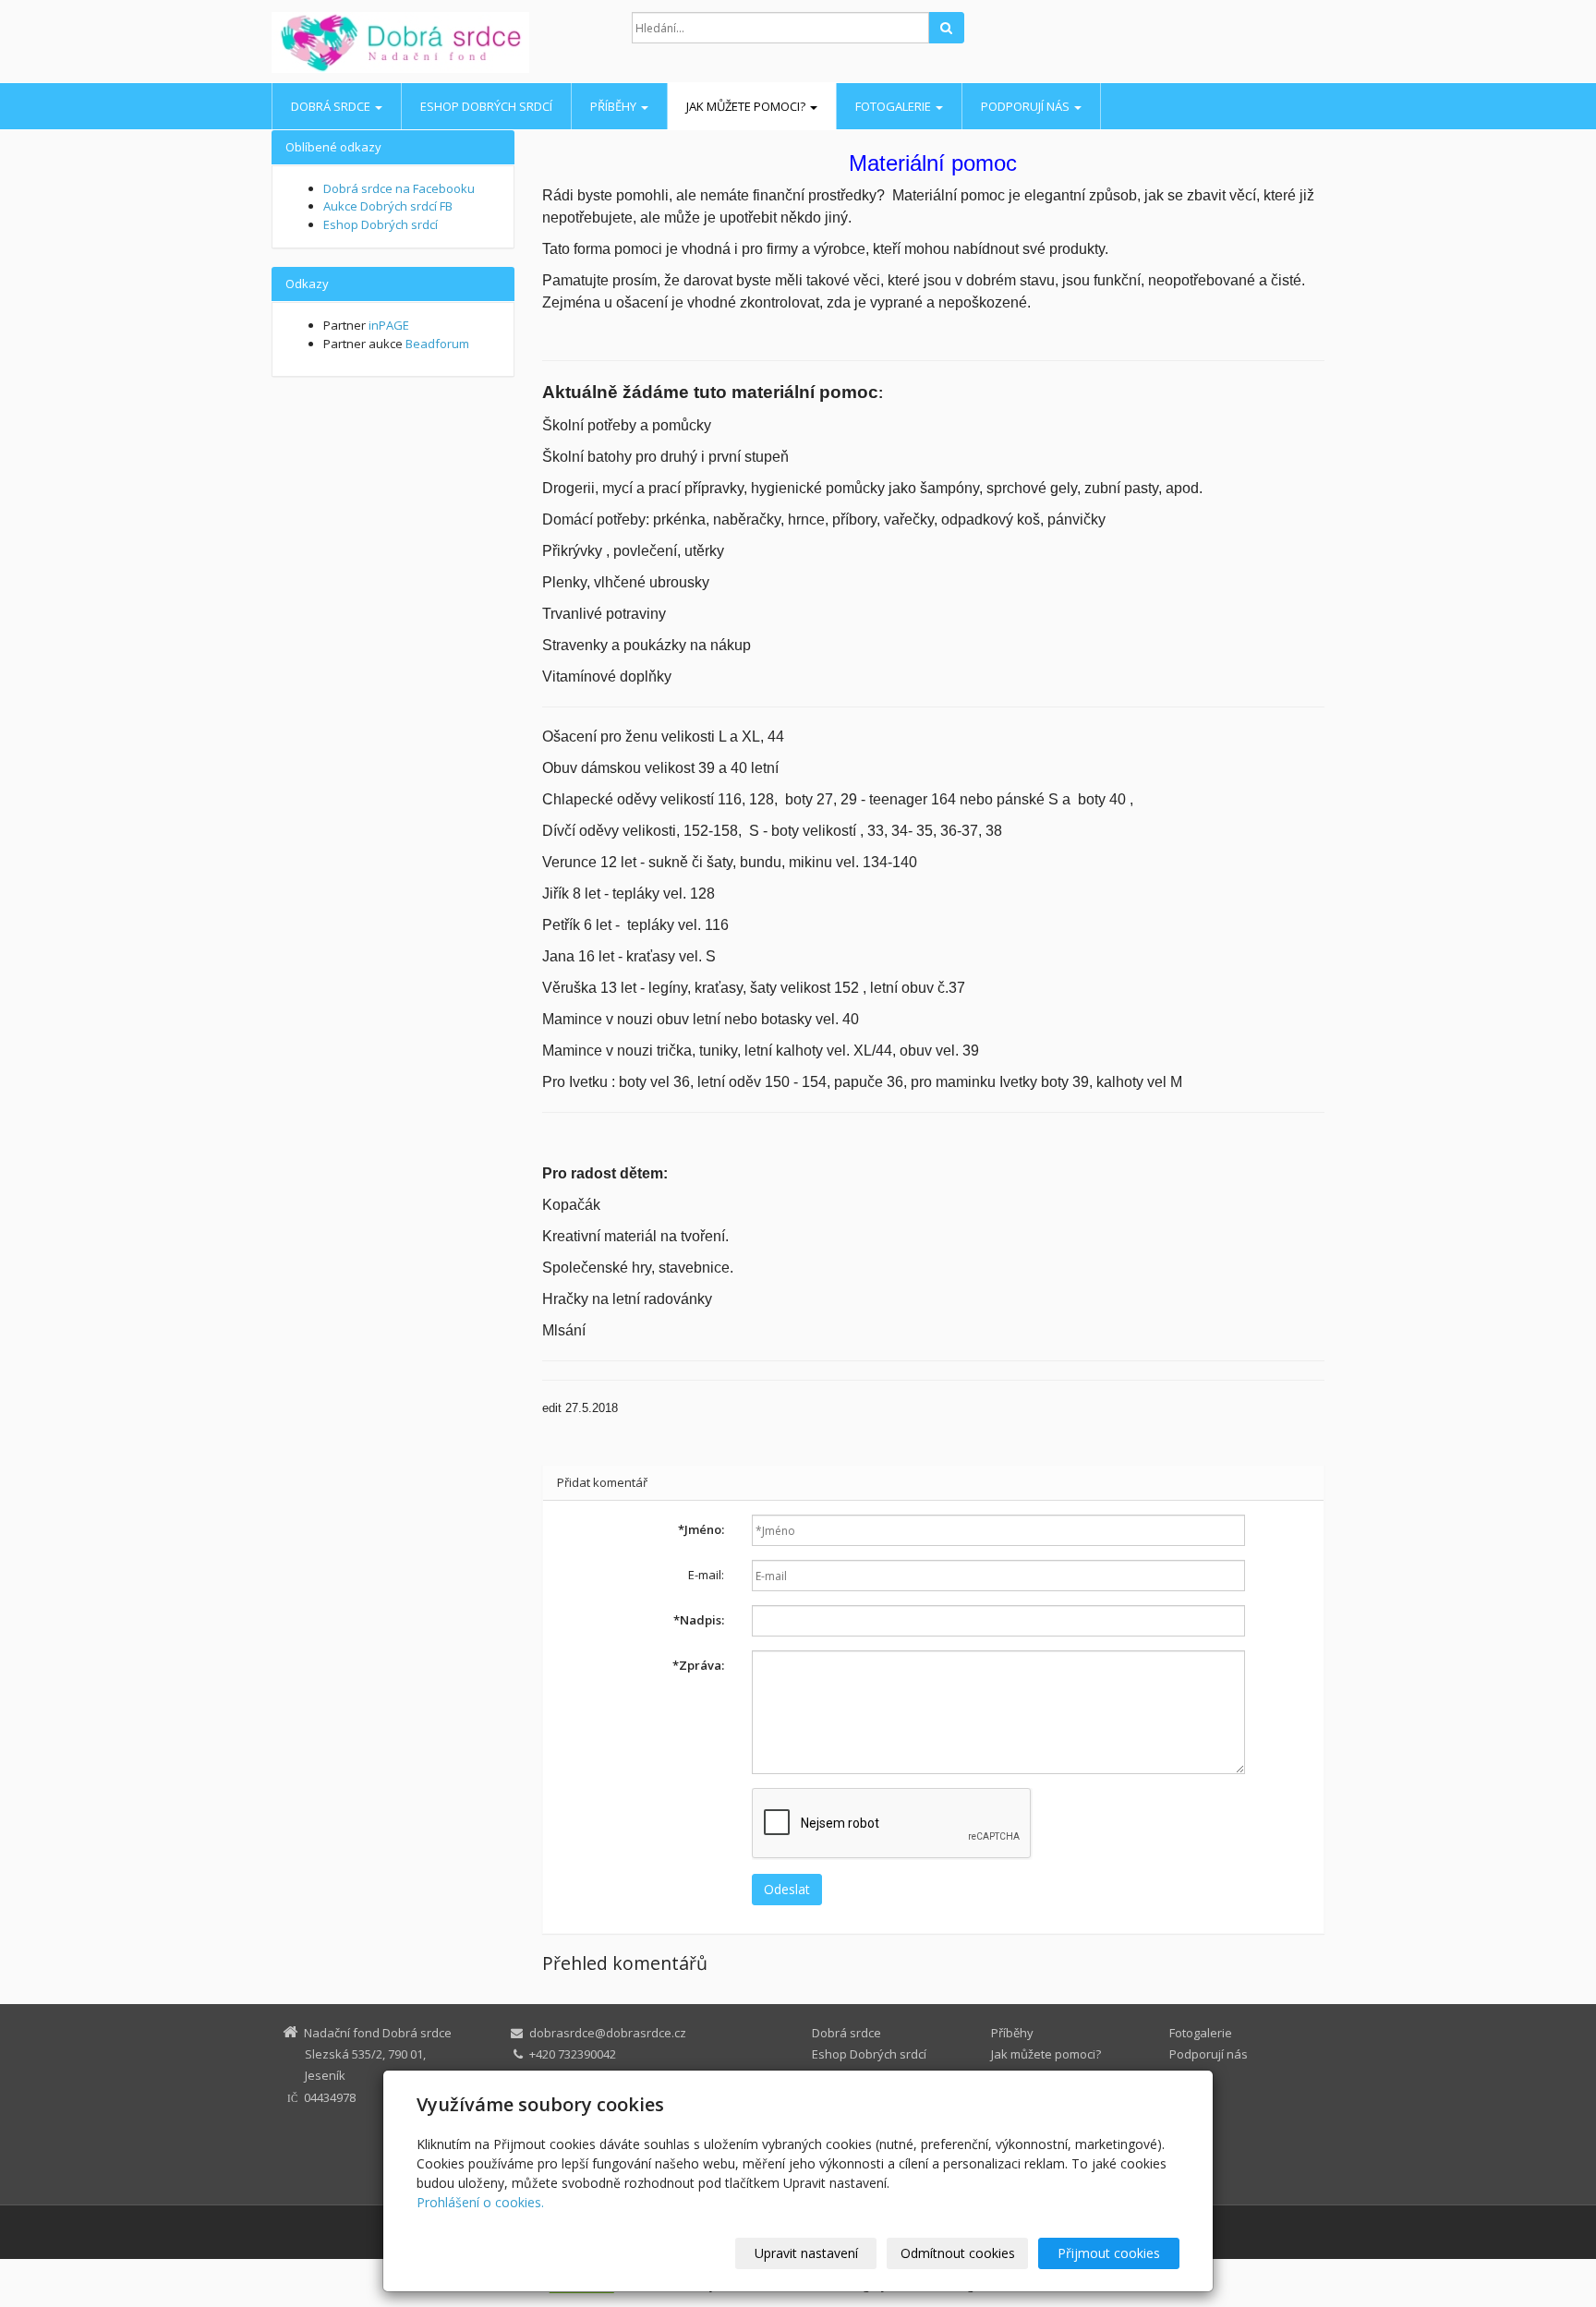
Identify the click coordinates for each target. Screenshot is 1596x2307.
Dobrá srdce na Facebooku (399, 188)
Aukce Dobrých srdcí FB (388, 206)
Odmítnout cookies (958, 2253)
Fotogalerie (895, 106)
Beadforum (437, 344)
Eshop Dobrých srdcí (486, 106)
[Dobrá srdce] (438, 42)
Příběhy (615, 106)
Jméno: (701, 1529)
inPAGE (389, 325)
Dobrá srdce (332, 106)
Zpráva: (698, 1665)
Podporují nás (1027, 106)
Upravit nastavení (806, 2253)
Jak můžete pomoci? (747, 106)
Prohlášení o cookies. (480, 2202)
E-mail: (706, 1575)
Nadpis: (699, 1620)
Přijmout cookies (1109, 2253)
